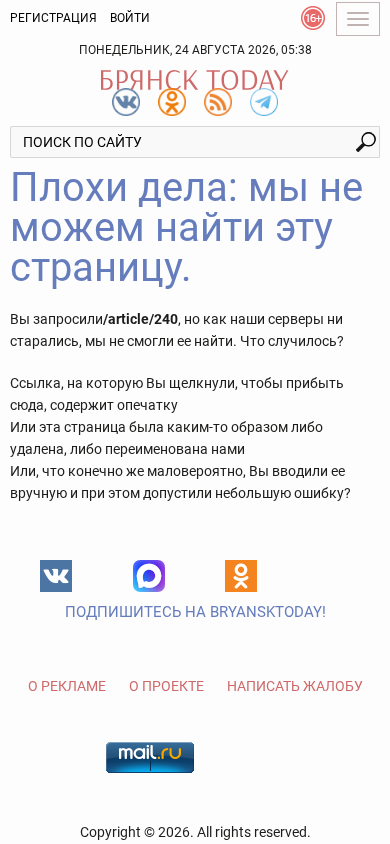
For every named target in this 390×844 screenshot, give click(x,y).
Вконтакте (56, 576)
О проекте (166, 686)
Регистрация (53, 18)
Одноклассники (241, 576)
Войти (130, 18)
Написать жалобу (295, 686)
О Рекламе (67, 686)
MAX (149, 576)
